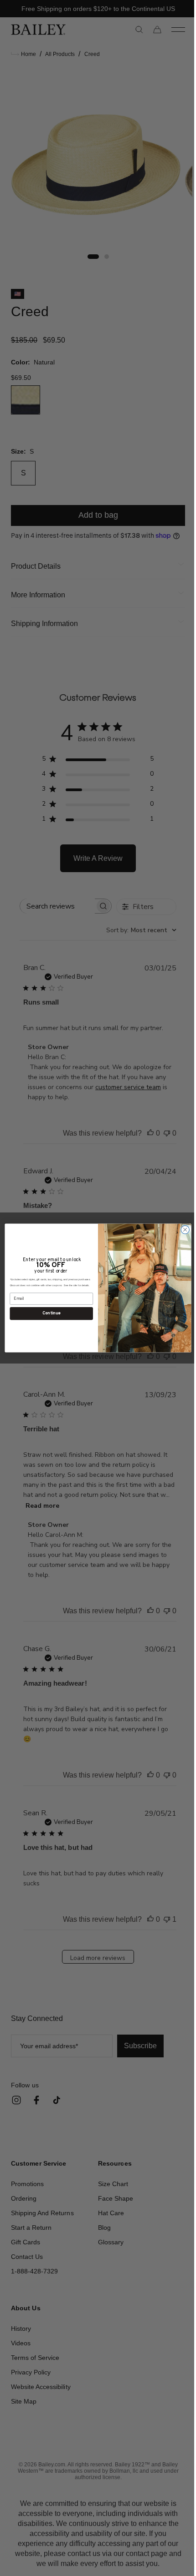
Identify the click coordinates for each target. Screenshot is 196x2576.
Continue (48, 1313)
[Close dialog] (181, 1230)
